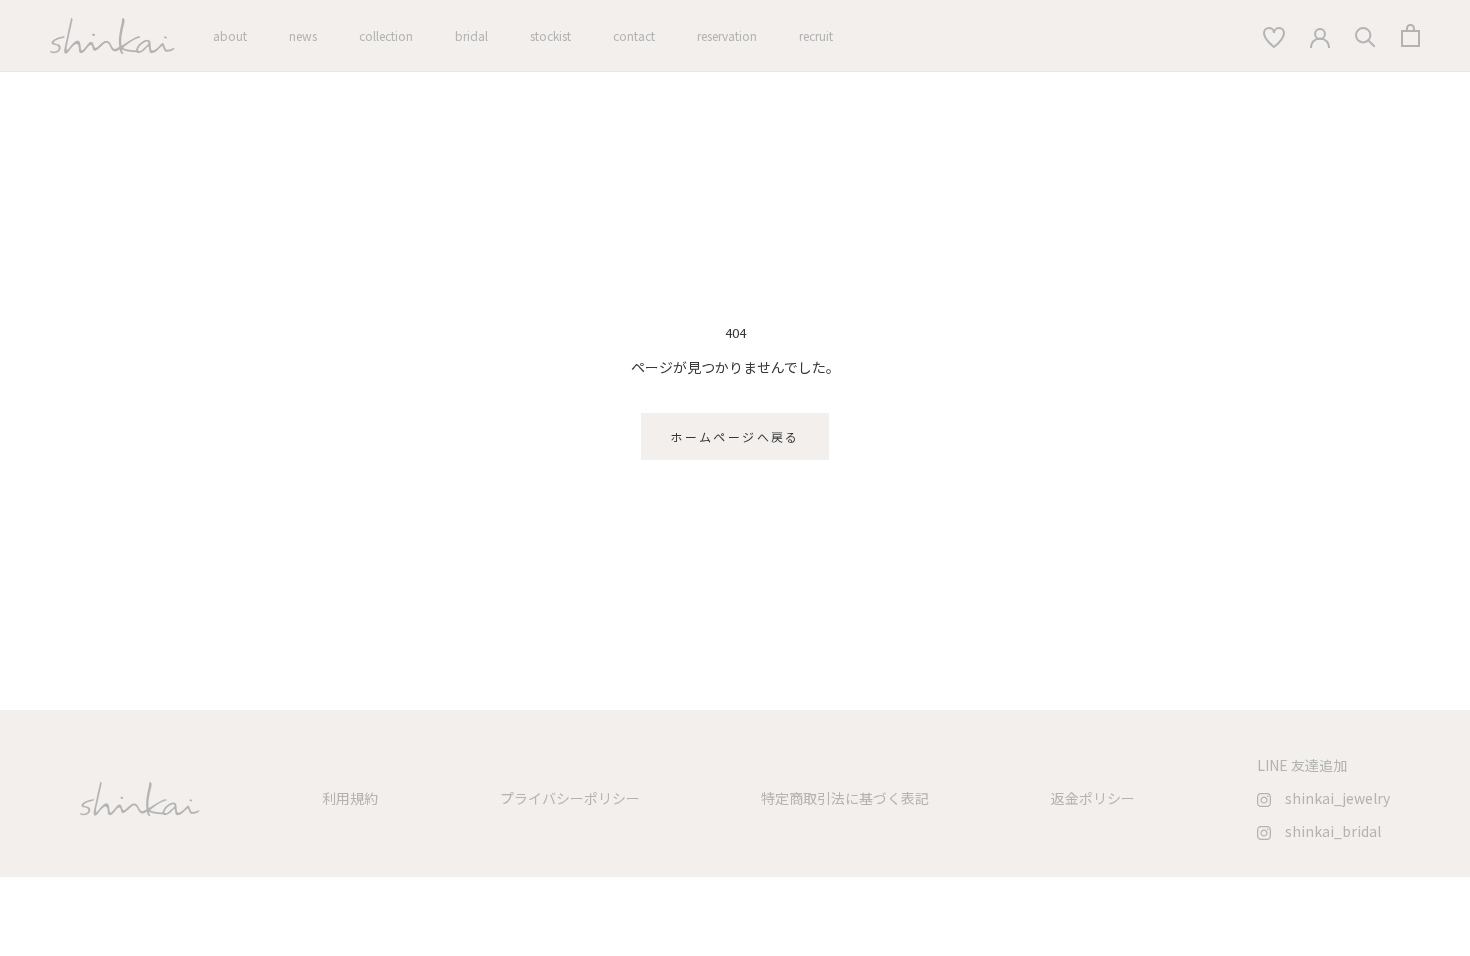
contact (634, 35)
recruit (816, 35)
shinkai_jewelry (1330, 798)
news (303, 35)
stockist (550, 35)
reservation (727, 35)
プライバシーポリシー (570, 798)
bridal (471, 35)
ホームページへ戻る (735, 436)
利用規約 (350, 798)
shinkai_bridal (1326, 831)
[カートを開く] (1410, 35)
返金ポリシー (1093, 798)
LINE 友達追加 (1302, 765)
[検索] (1273, 35)
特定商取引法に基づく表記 (845, 798)
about (230, 35)
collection (386, 35)
